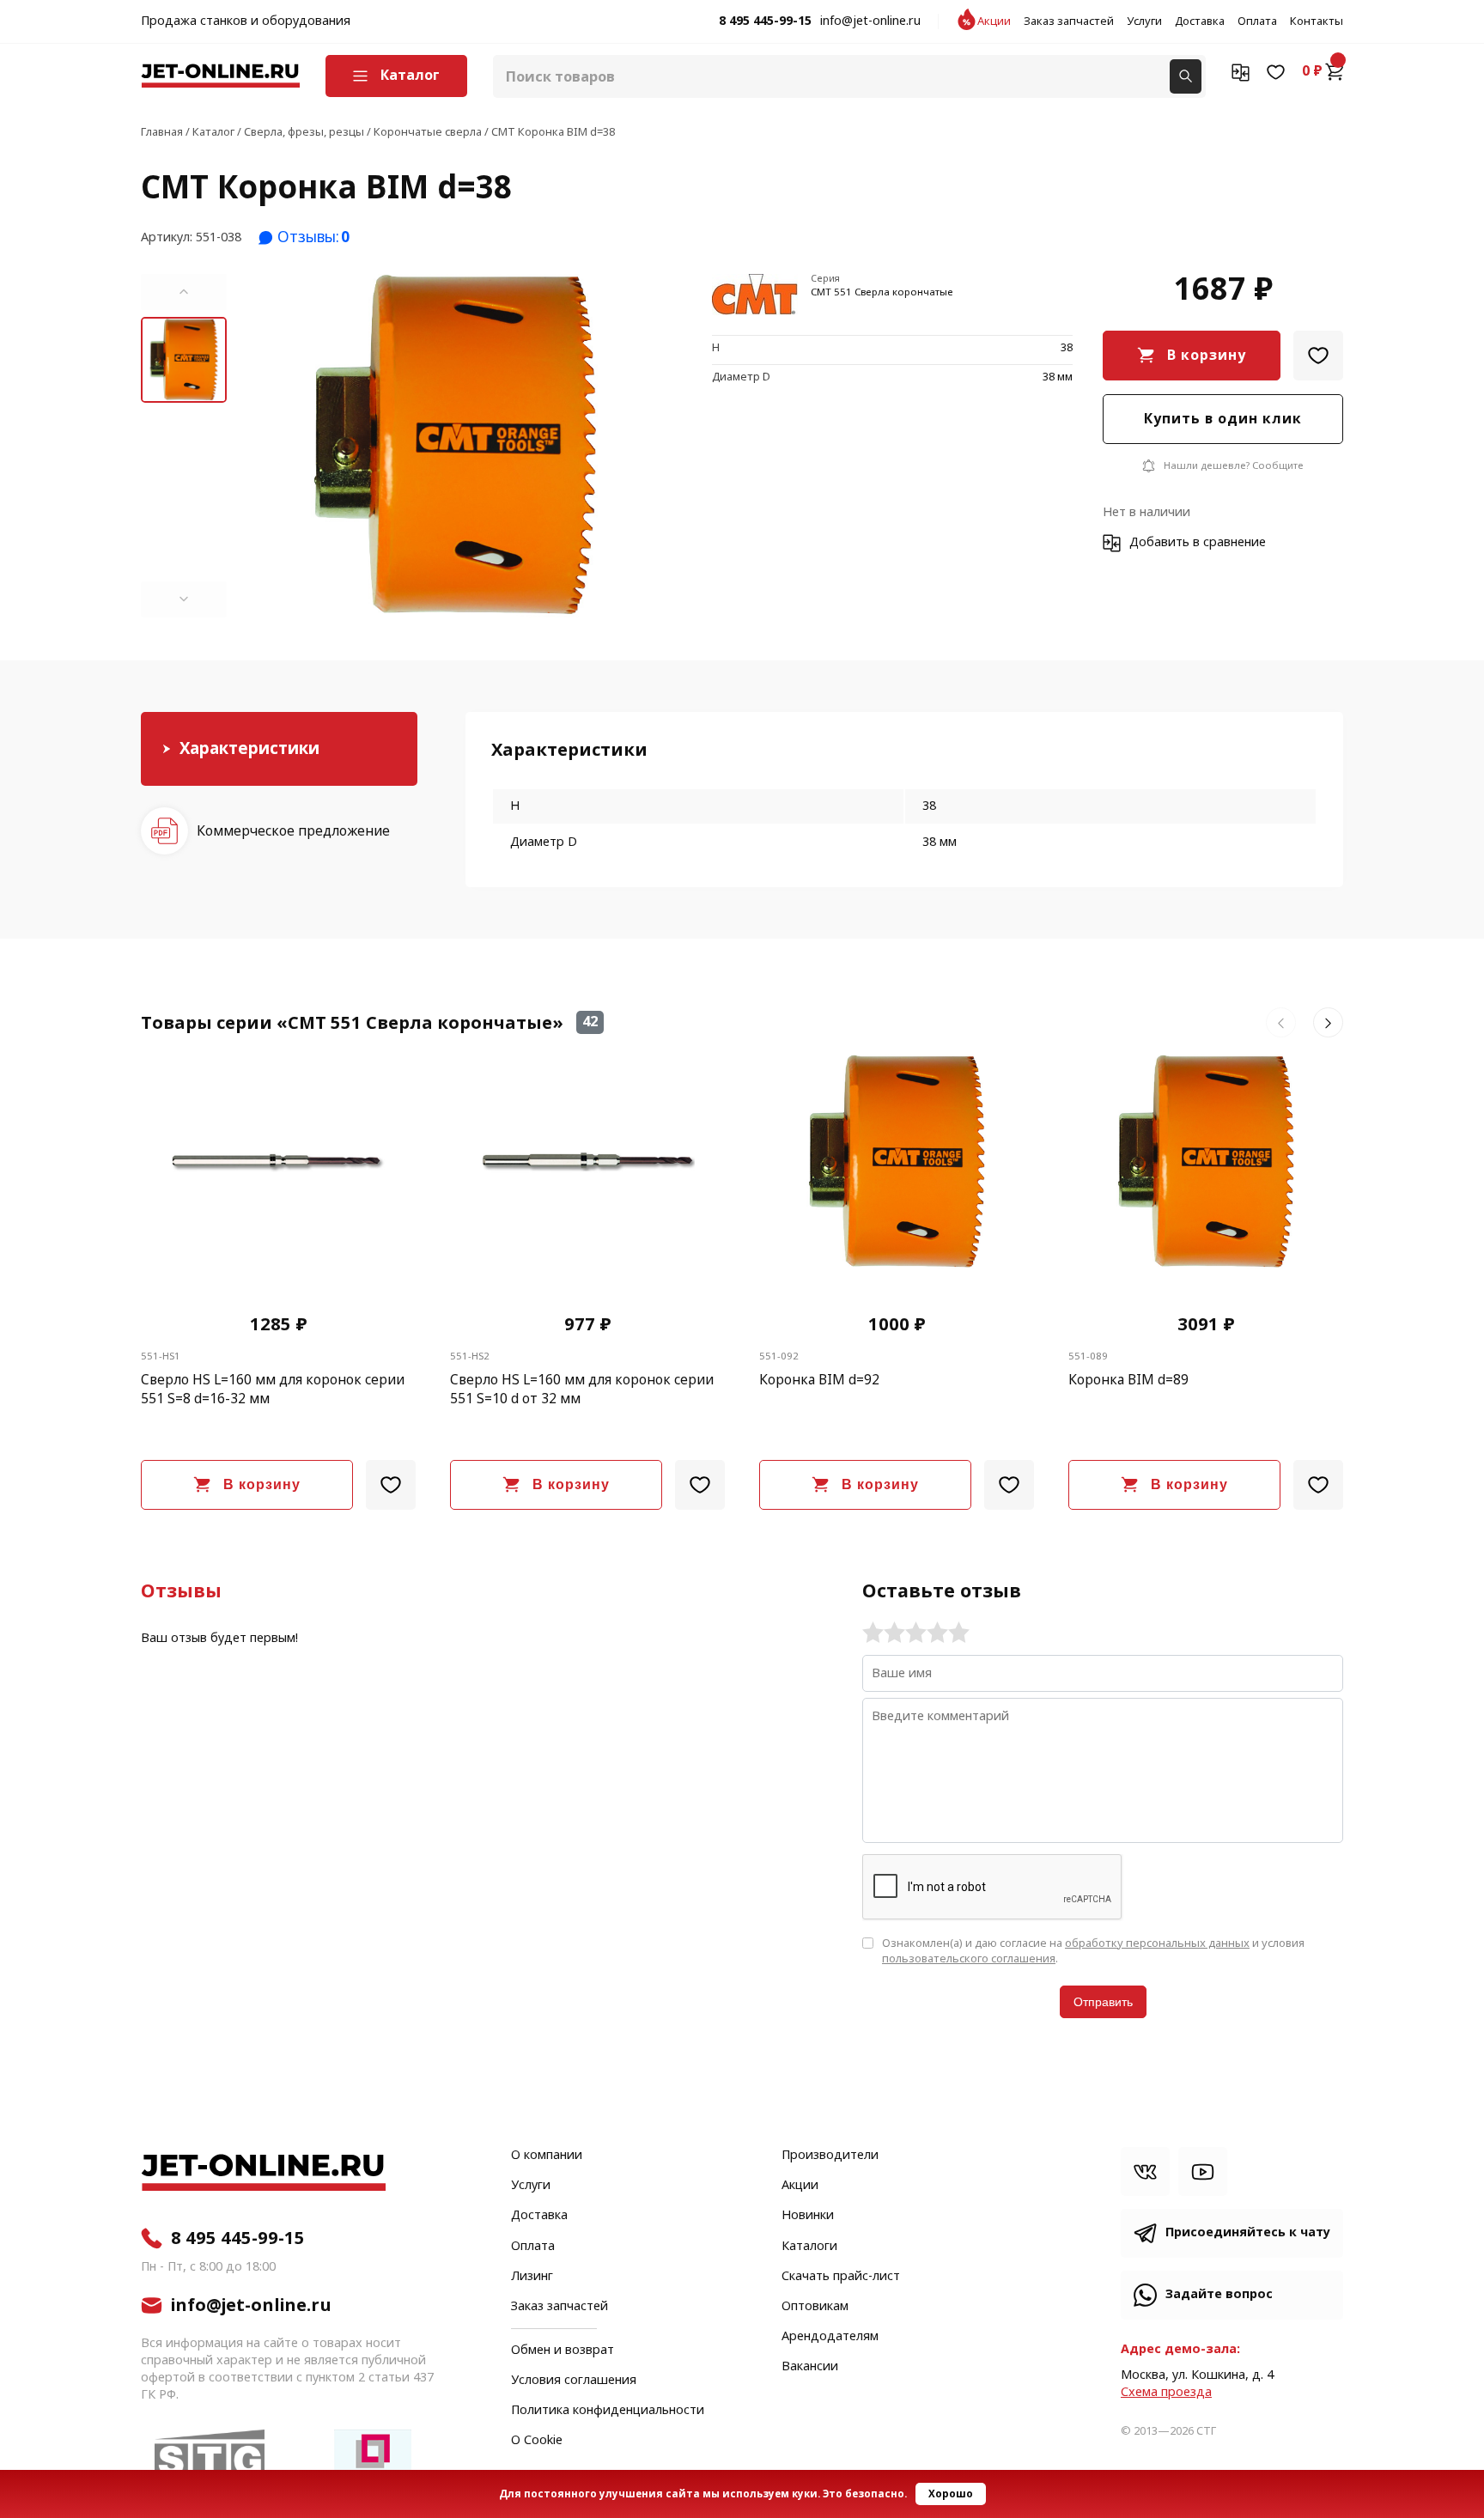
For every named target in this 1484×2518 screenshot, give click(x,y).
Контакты (1317, 21)
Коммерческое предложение (293, 830)
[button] (184, 292)
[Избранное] (1276, 71)
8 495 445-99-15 (765, 21)
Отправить (1103, 2002)
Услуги (1144, 21)
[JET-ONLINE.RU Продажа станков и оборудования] (220, 76)
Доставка (1200, 21)
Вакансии (810, 2367)
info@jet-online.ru (870, 21)
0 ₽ (1312, 71)
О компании (547, 2156)
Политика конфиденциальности (608, 2411)
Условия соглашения (574, 2381)
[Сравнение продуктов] (1241, 71)
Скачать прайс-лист (841, 2277)
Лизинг (532, 2277)
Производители (830, 2156)
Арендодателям (830, 2337)
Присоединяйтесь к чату (1248, 2232)
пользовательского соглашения (969, 1958)
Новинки (808, 2216)
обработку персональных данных (1157, 1943)
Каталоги (809, 2247)
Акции (994, 21)
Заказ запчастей (1069, 21)
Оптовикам (815, 2307)
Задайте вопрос (1219, 2294)
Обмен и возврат (563, 2350)
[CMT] (755, 296)
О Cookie (537, 2441)
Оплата (1257, 21)
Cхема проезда (1166, 2392)
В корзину (1207, 355)
